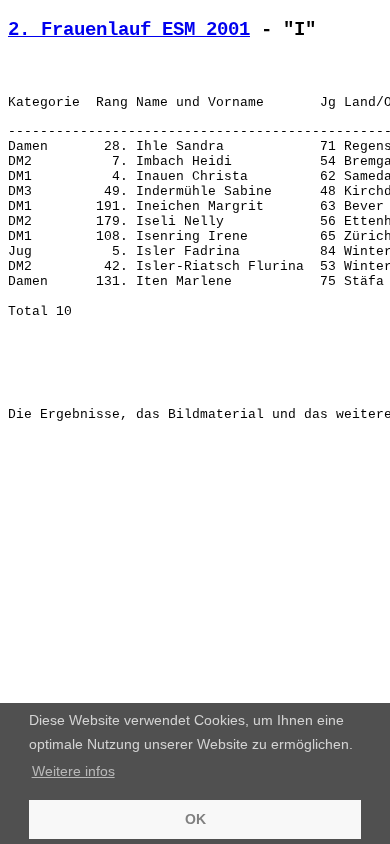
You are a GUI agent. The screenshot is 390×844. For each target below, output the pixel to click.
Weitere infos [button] (73, 771)
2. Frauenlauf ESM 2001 (129, 30)
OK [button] (195, 819)
